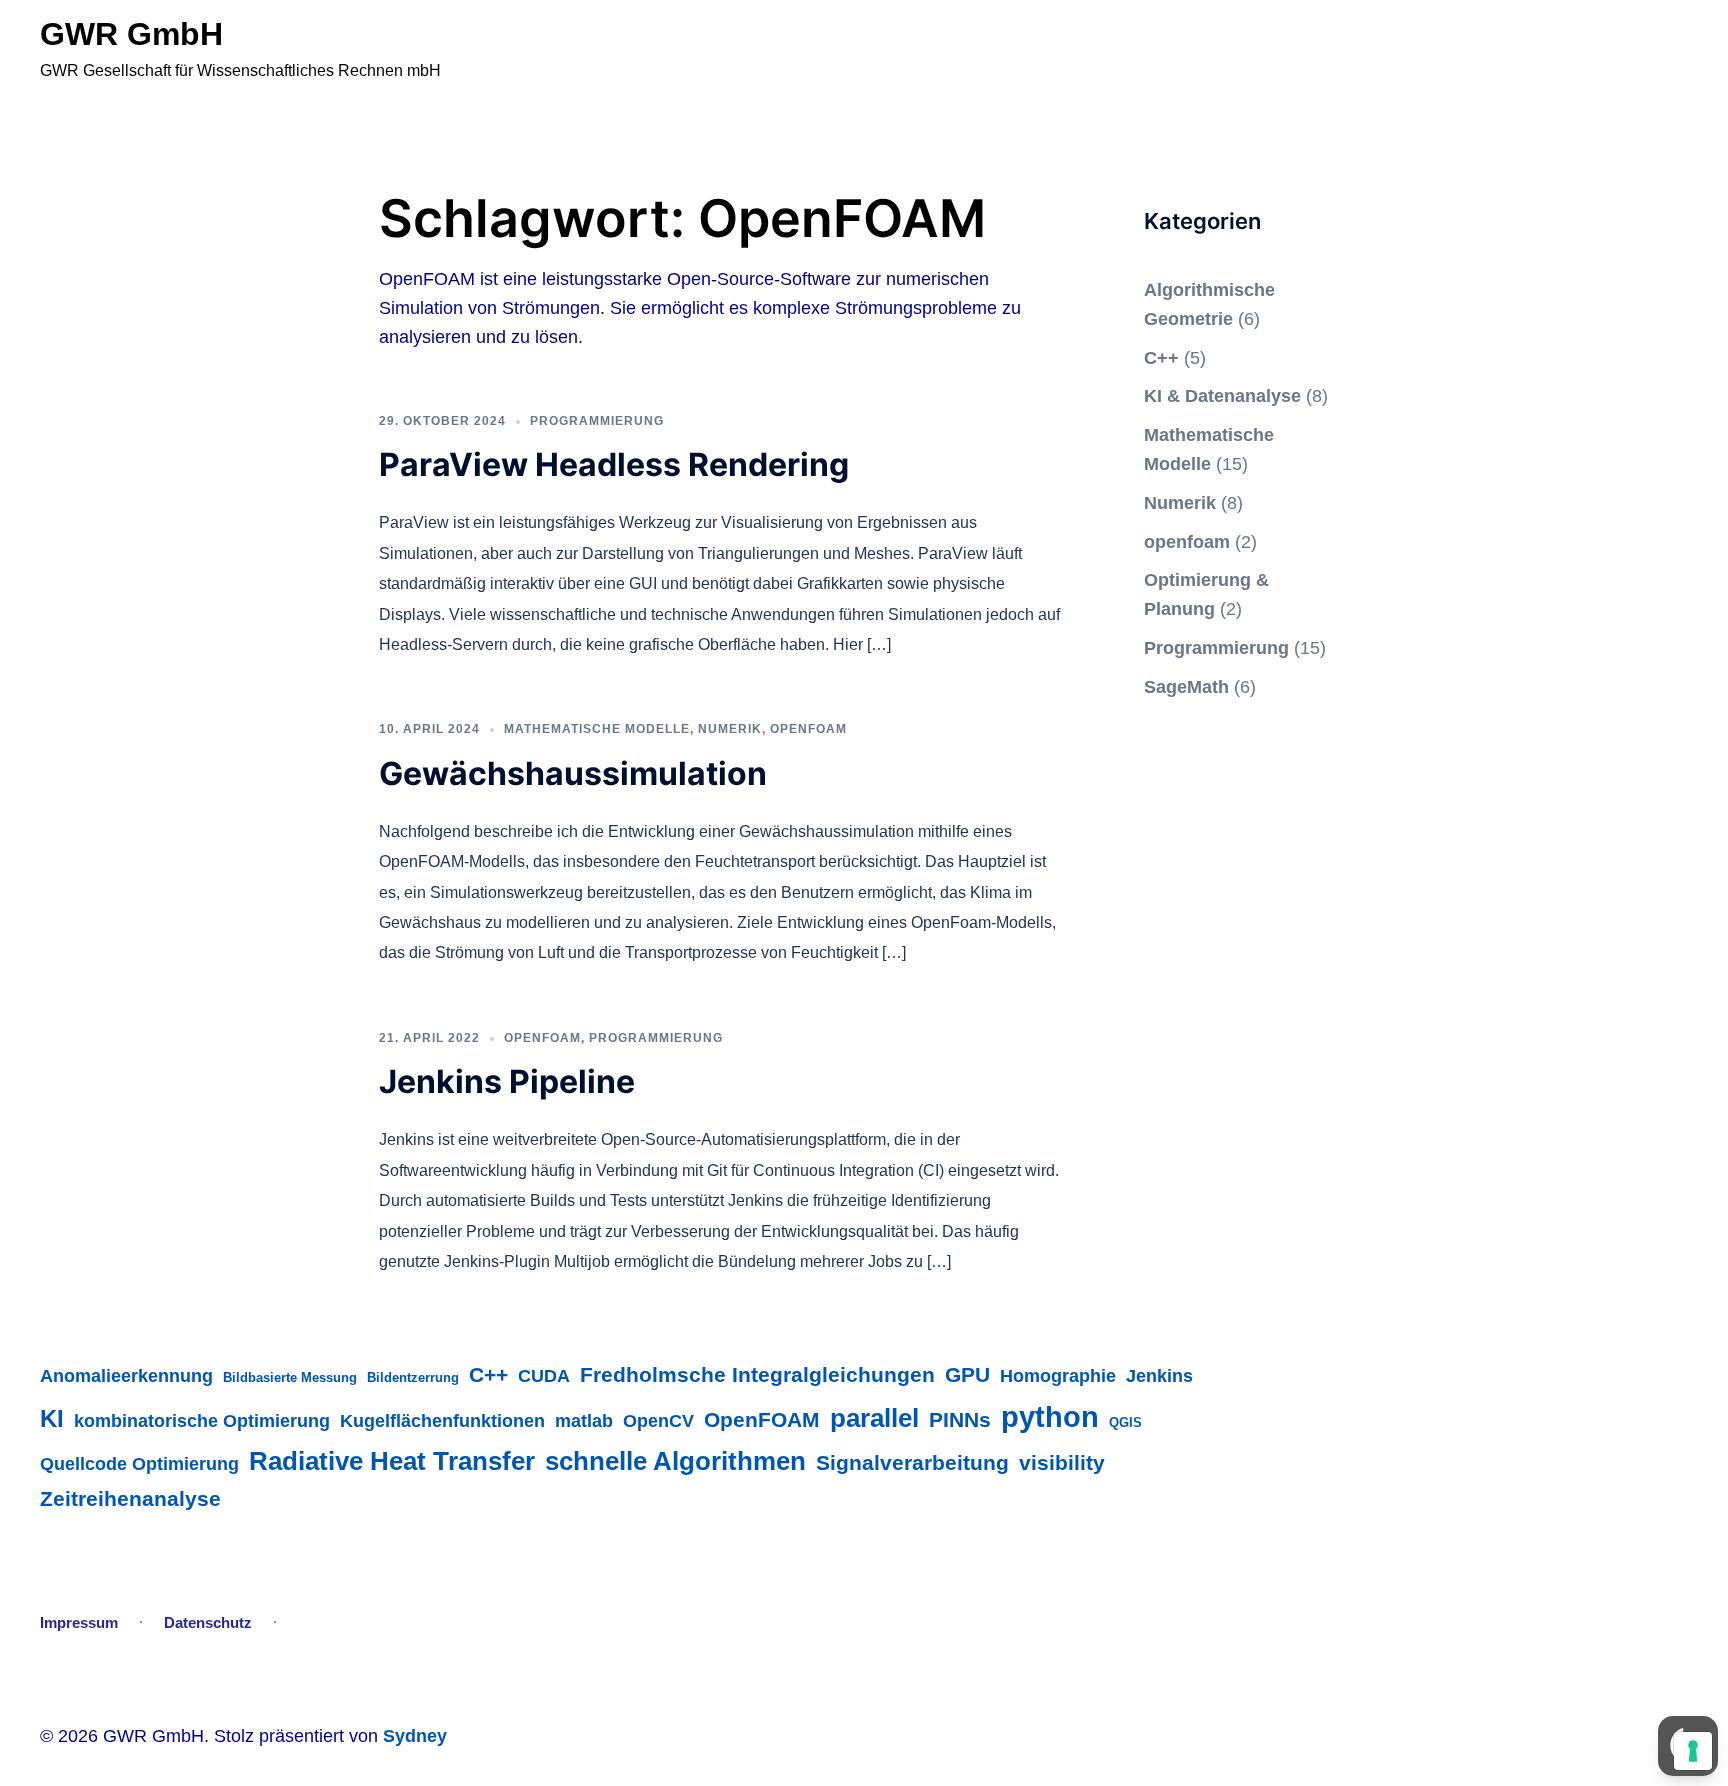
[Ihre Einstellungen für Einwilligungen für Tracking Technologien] (1693, 1751)
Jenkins (1159, 1375)
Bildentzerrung (413, 1377)
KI (52, 1418)
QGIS (1125, 1422)
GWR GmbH (131, 34)
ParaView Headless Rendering (614, 464)
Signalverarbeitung (912, 1463)
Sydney (415, 1736)
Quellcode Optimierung (139, 1463)
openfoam (808, 729)
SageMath (1186, 687)
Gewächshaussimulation (573, 773)
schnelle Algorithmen (675, 1461)
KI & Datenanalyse (1222, 396)
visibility (1062, 1463)
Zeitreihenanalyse (130, 1499)
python (1050, 1416)
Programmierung (597, 421)
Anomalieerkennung (126, 1375)
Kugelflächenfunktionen (442, 1420)
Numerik (730, 729)
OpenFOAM (762, 1420)
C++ (1161, 358)
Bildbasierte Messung (290, 1377)
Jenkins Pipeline (507, 1081)
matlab (584, 1420)
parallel (874, 1418)
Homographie (1058, 1375)
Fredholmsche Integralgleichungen (757, 1375)
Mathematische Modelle (597, 729)
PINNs (960, 1420)
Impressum (79, 1622)
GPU (967, 1375)
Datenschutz (208, 1622)
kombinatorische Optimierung (202, 1420)
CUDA (544, 1375)
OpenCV (658, 1420)
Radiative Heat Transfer (392, 1461)
